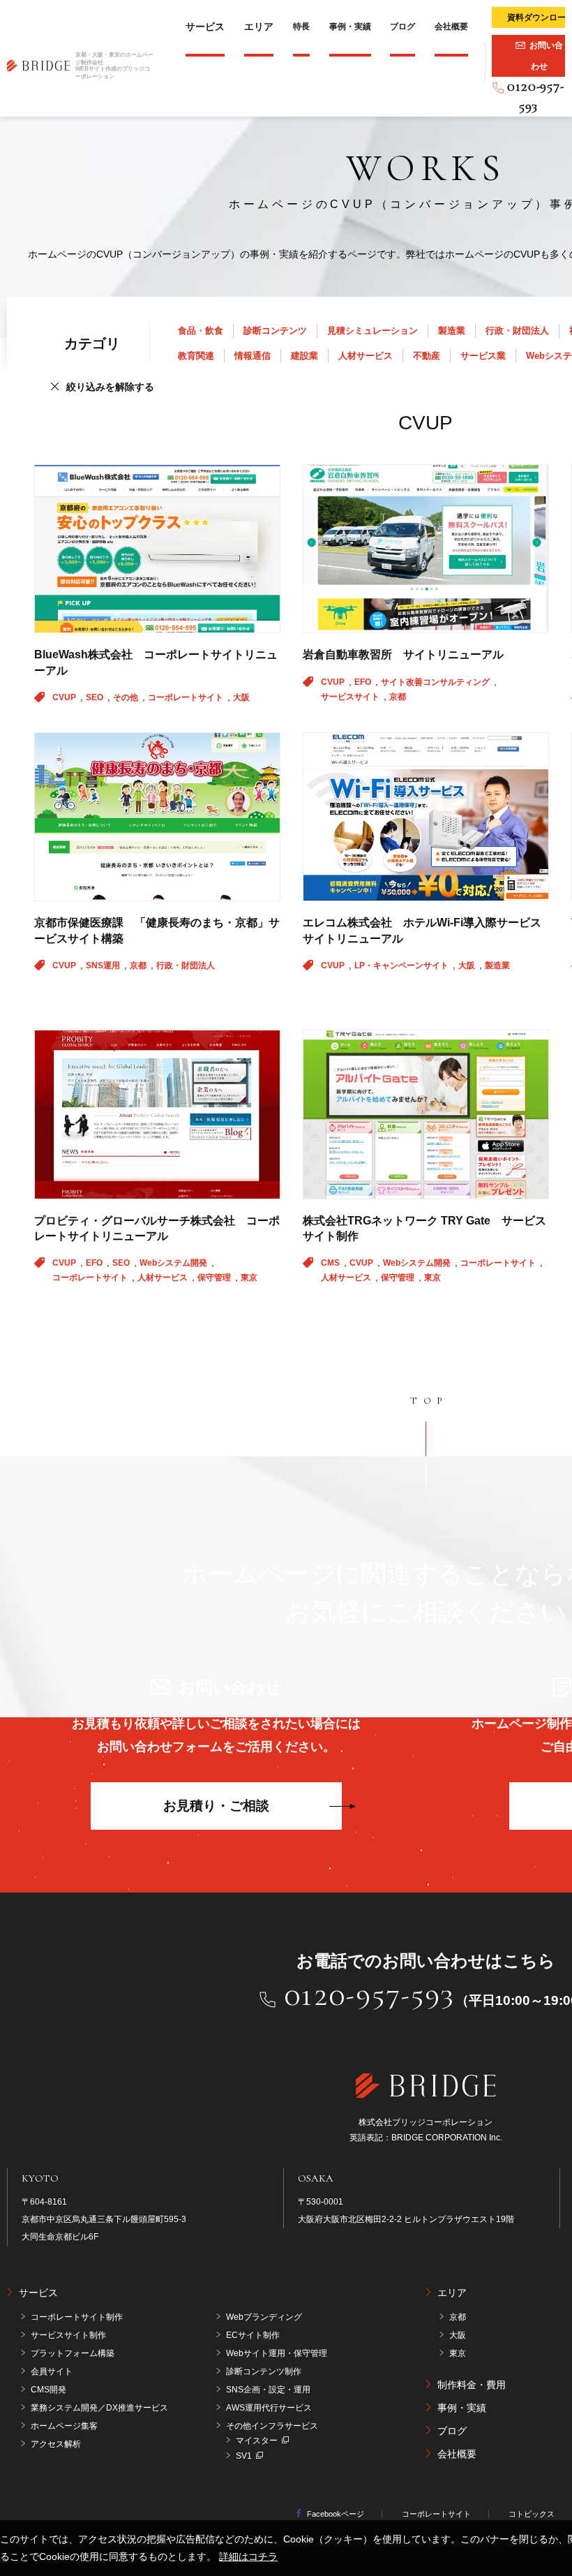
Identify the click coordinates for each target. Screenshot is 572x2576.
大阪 (241, 697)
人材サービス (366, 356)
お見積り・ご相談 (216, 1806)
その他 (127, 697)
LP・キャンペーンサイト (402, 965)
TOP (429, 1401)
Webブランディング (264, 2317)
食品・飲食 (201, 331)
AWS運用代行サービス (269, 2408)
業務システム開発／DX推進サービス (99, 2408)
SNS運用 (104, 965)
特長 (301, 27)
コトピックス (532, 2514)
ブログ (402, 27)
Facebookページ (336, 2514)
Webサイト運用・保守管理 (277, 2353)
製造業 (452, 331)
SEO (96, 697)
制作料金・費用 (472, 2385)
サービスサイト (351, 697)
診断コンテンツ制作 (264, 2371)
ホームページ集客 (64, 2426)
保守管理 (215, 1278)
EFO (364, 682)
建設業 (304, 356)
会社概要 (451, 27)
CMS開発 (48, 2390)
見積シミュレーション (372, 331)
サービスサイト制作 (68, 2335)
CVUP (65, 697)
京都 (398, 697)
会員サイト (52, 2371)
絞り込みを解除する (110, 387)
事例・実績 (350, 27)
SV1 (244, 2456)
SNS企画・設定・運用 (268, 2390)
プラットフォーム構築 (73, 2353)
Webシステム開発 (174, 1263)
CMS (331, 1263)
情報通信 (253, 356)
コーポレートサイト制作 (77, 2317)
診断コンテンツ (275, 331)
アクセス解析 (56, 2444)
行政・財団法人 (517, 331)
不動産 (427, 356)
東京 (249, 1278)
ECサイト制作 (253, 2335)
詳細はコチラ (248, 2556)
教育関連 (196, 356)
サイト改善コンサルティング (436, 682)
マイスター (257, 2441)
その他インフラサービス (272, 2426)
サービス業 (483, 356)
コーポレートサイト (187, 697)
